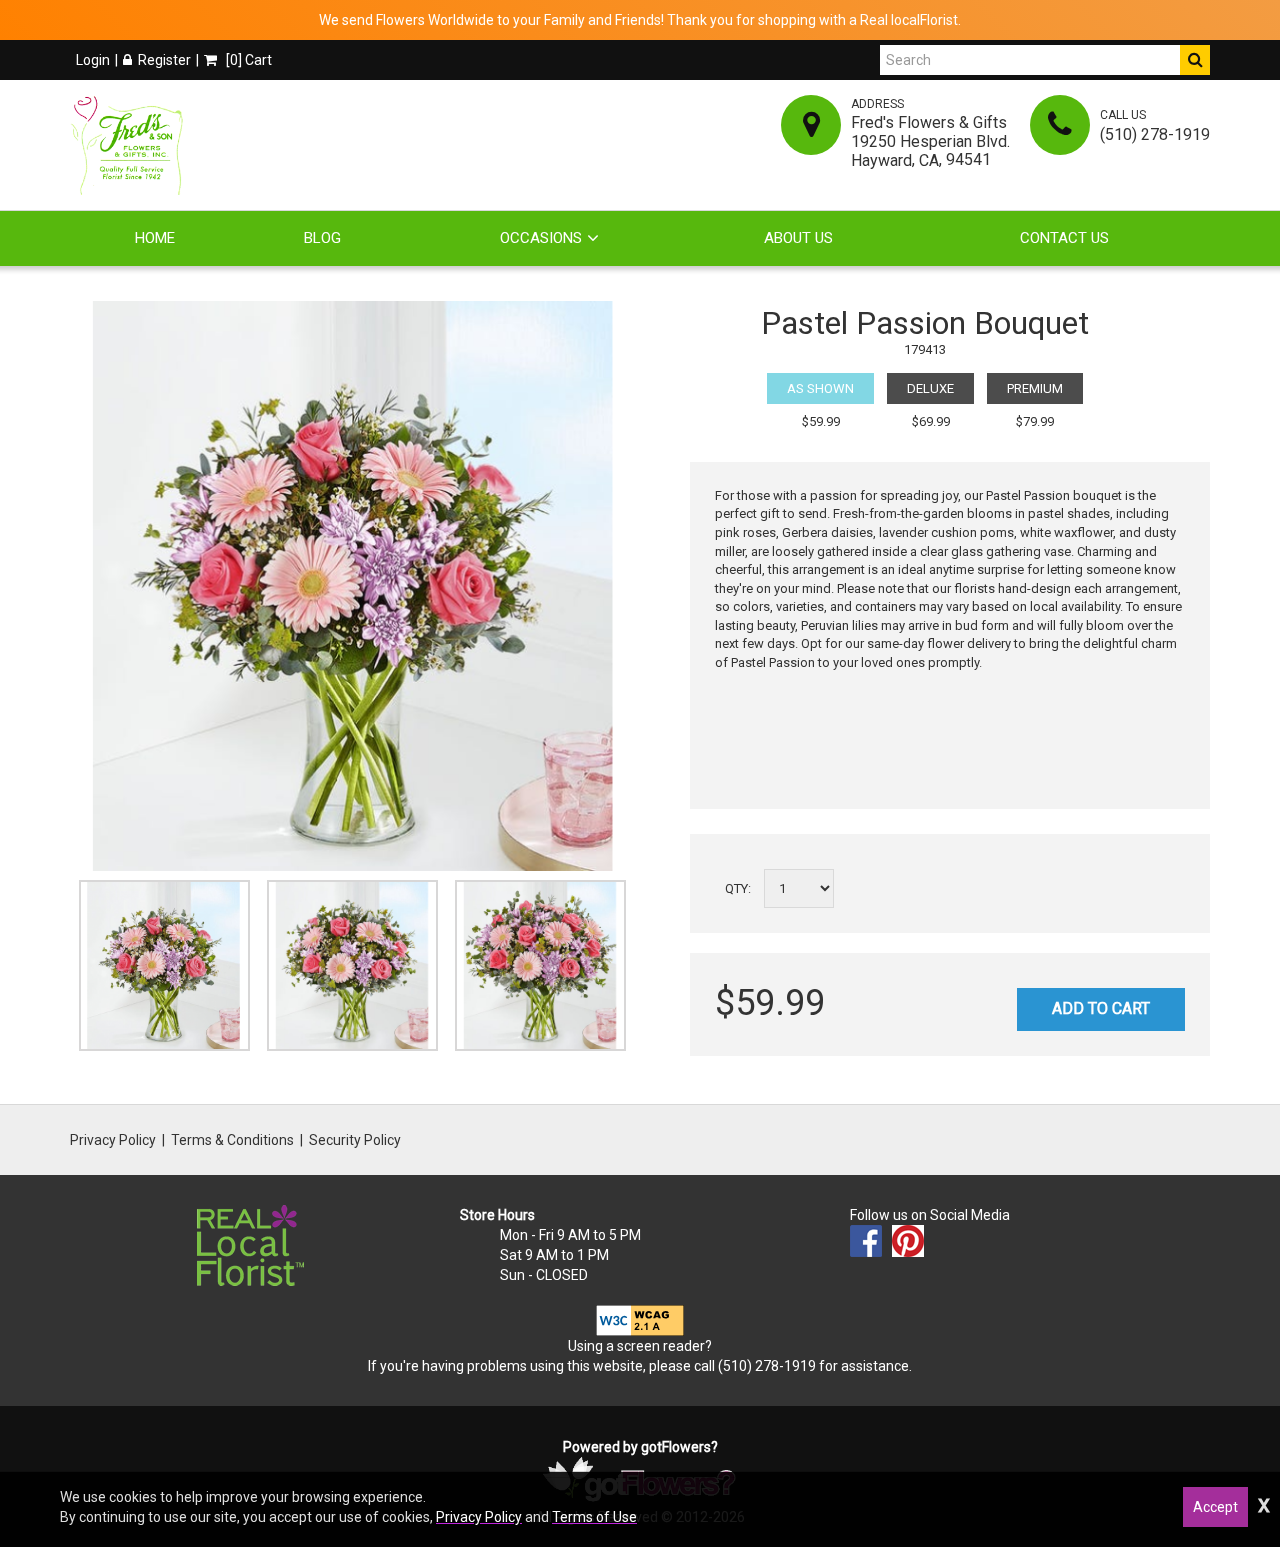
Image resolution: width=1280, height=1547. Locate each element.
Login (93, 60)
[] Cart (247, 60)
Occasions (541, 238)
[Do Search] (1195, 60)
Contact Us (1064, 238)
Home (155, 238)
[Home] (130, 145)
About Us (798, 238)
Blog (322, 238)
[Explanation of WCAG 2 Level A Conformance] (640, 1319)
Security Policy (355, 1140)
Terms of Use (594, 1517)
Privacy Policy (113, 1140)
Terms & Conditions (232, 1140)
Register (164, 60)
